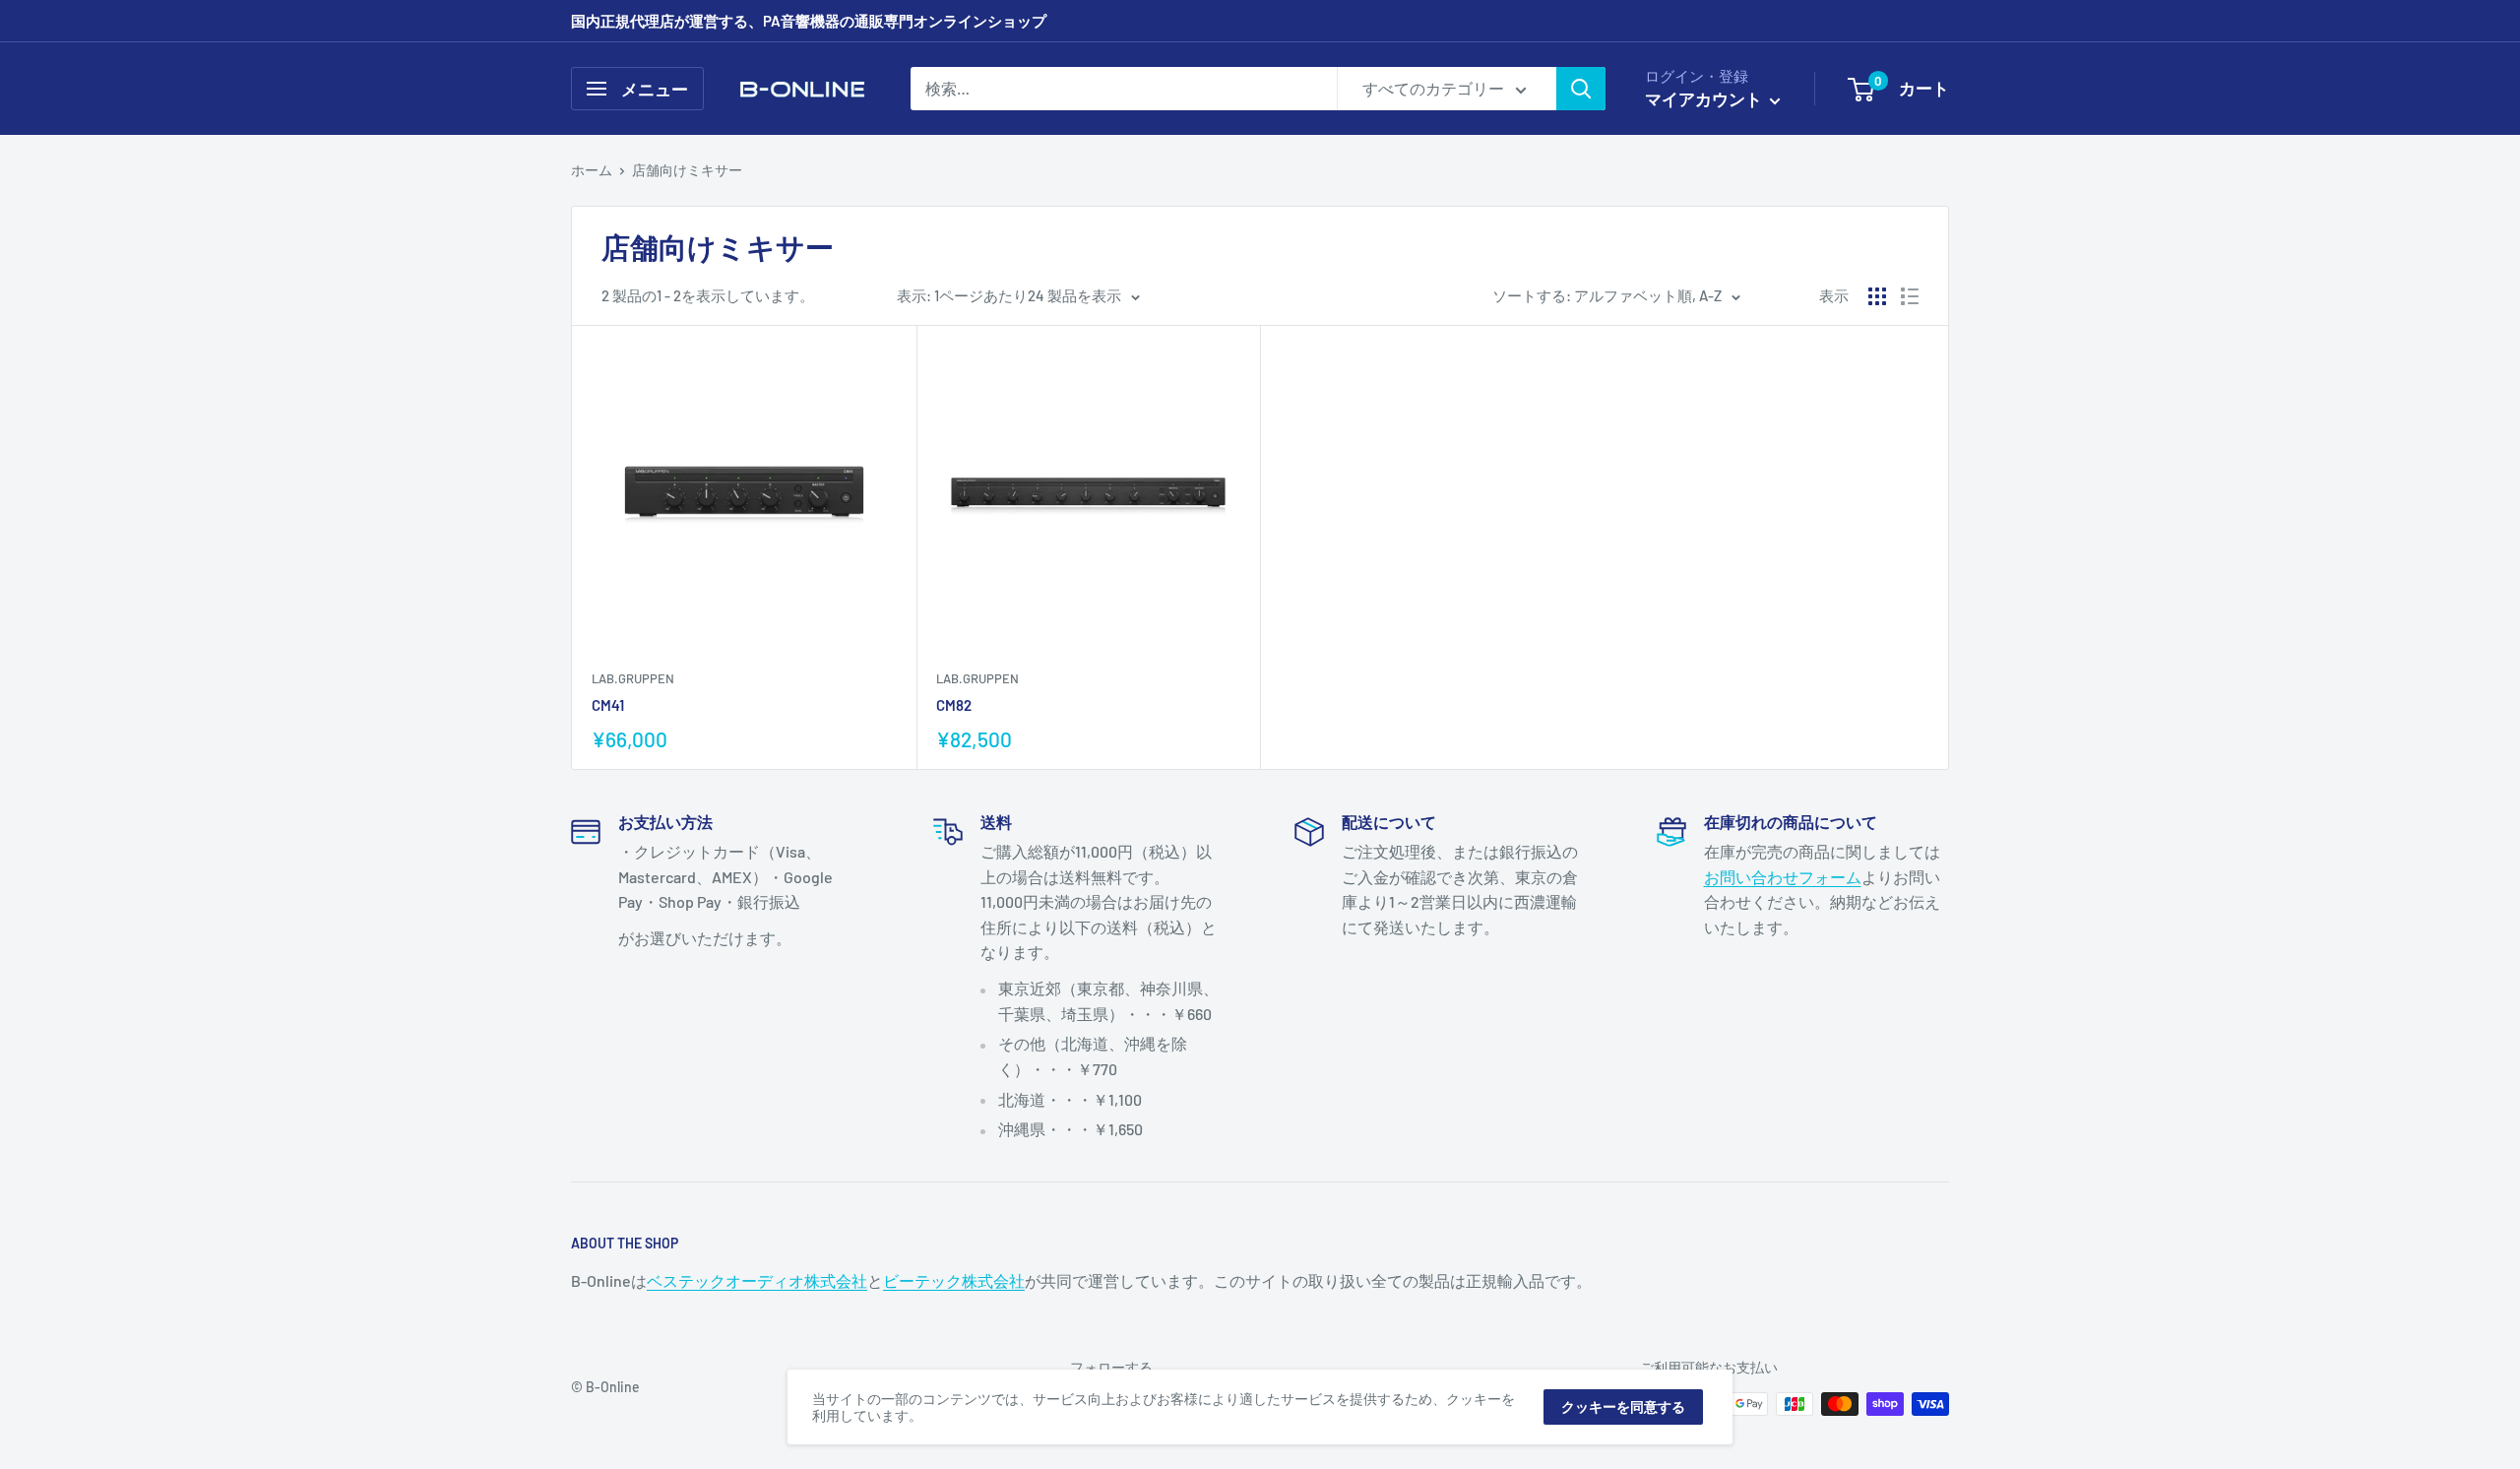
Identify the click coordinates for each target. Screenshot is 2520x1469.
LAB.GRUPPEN (633, 678)
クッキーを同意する (1623, 1406)
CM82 (954, 705)
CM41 (608, 705)
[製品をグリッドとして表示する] (1877, 296)
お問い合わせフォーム (1783, 877)
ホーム (592, 170)
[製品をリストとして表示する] (1910, 296)
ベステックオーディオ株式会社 (757, 1280)
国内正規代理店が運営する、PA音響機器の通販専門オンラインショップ (809, 21)
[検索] (1581, 89)
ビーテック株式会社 (954, 1280)
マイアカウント (1705, 98)
